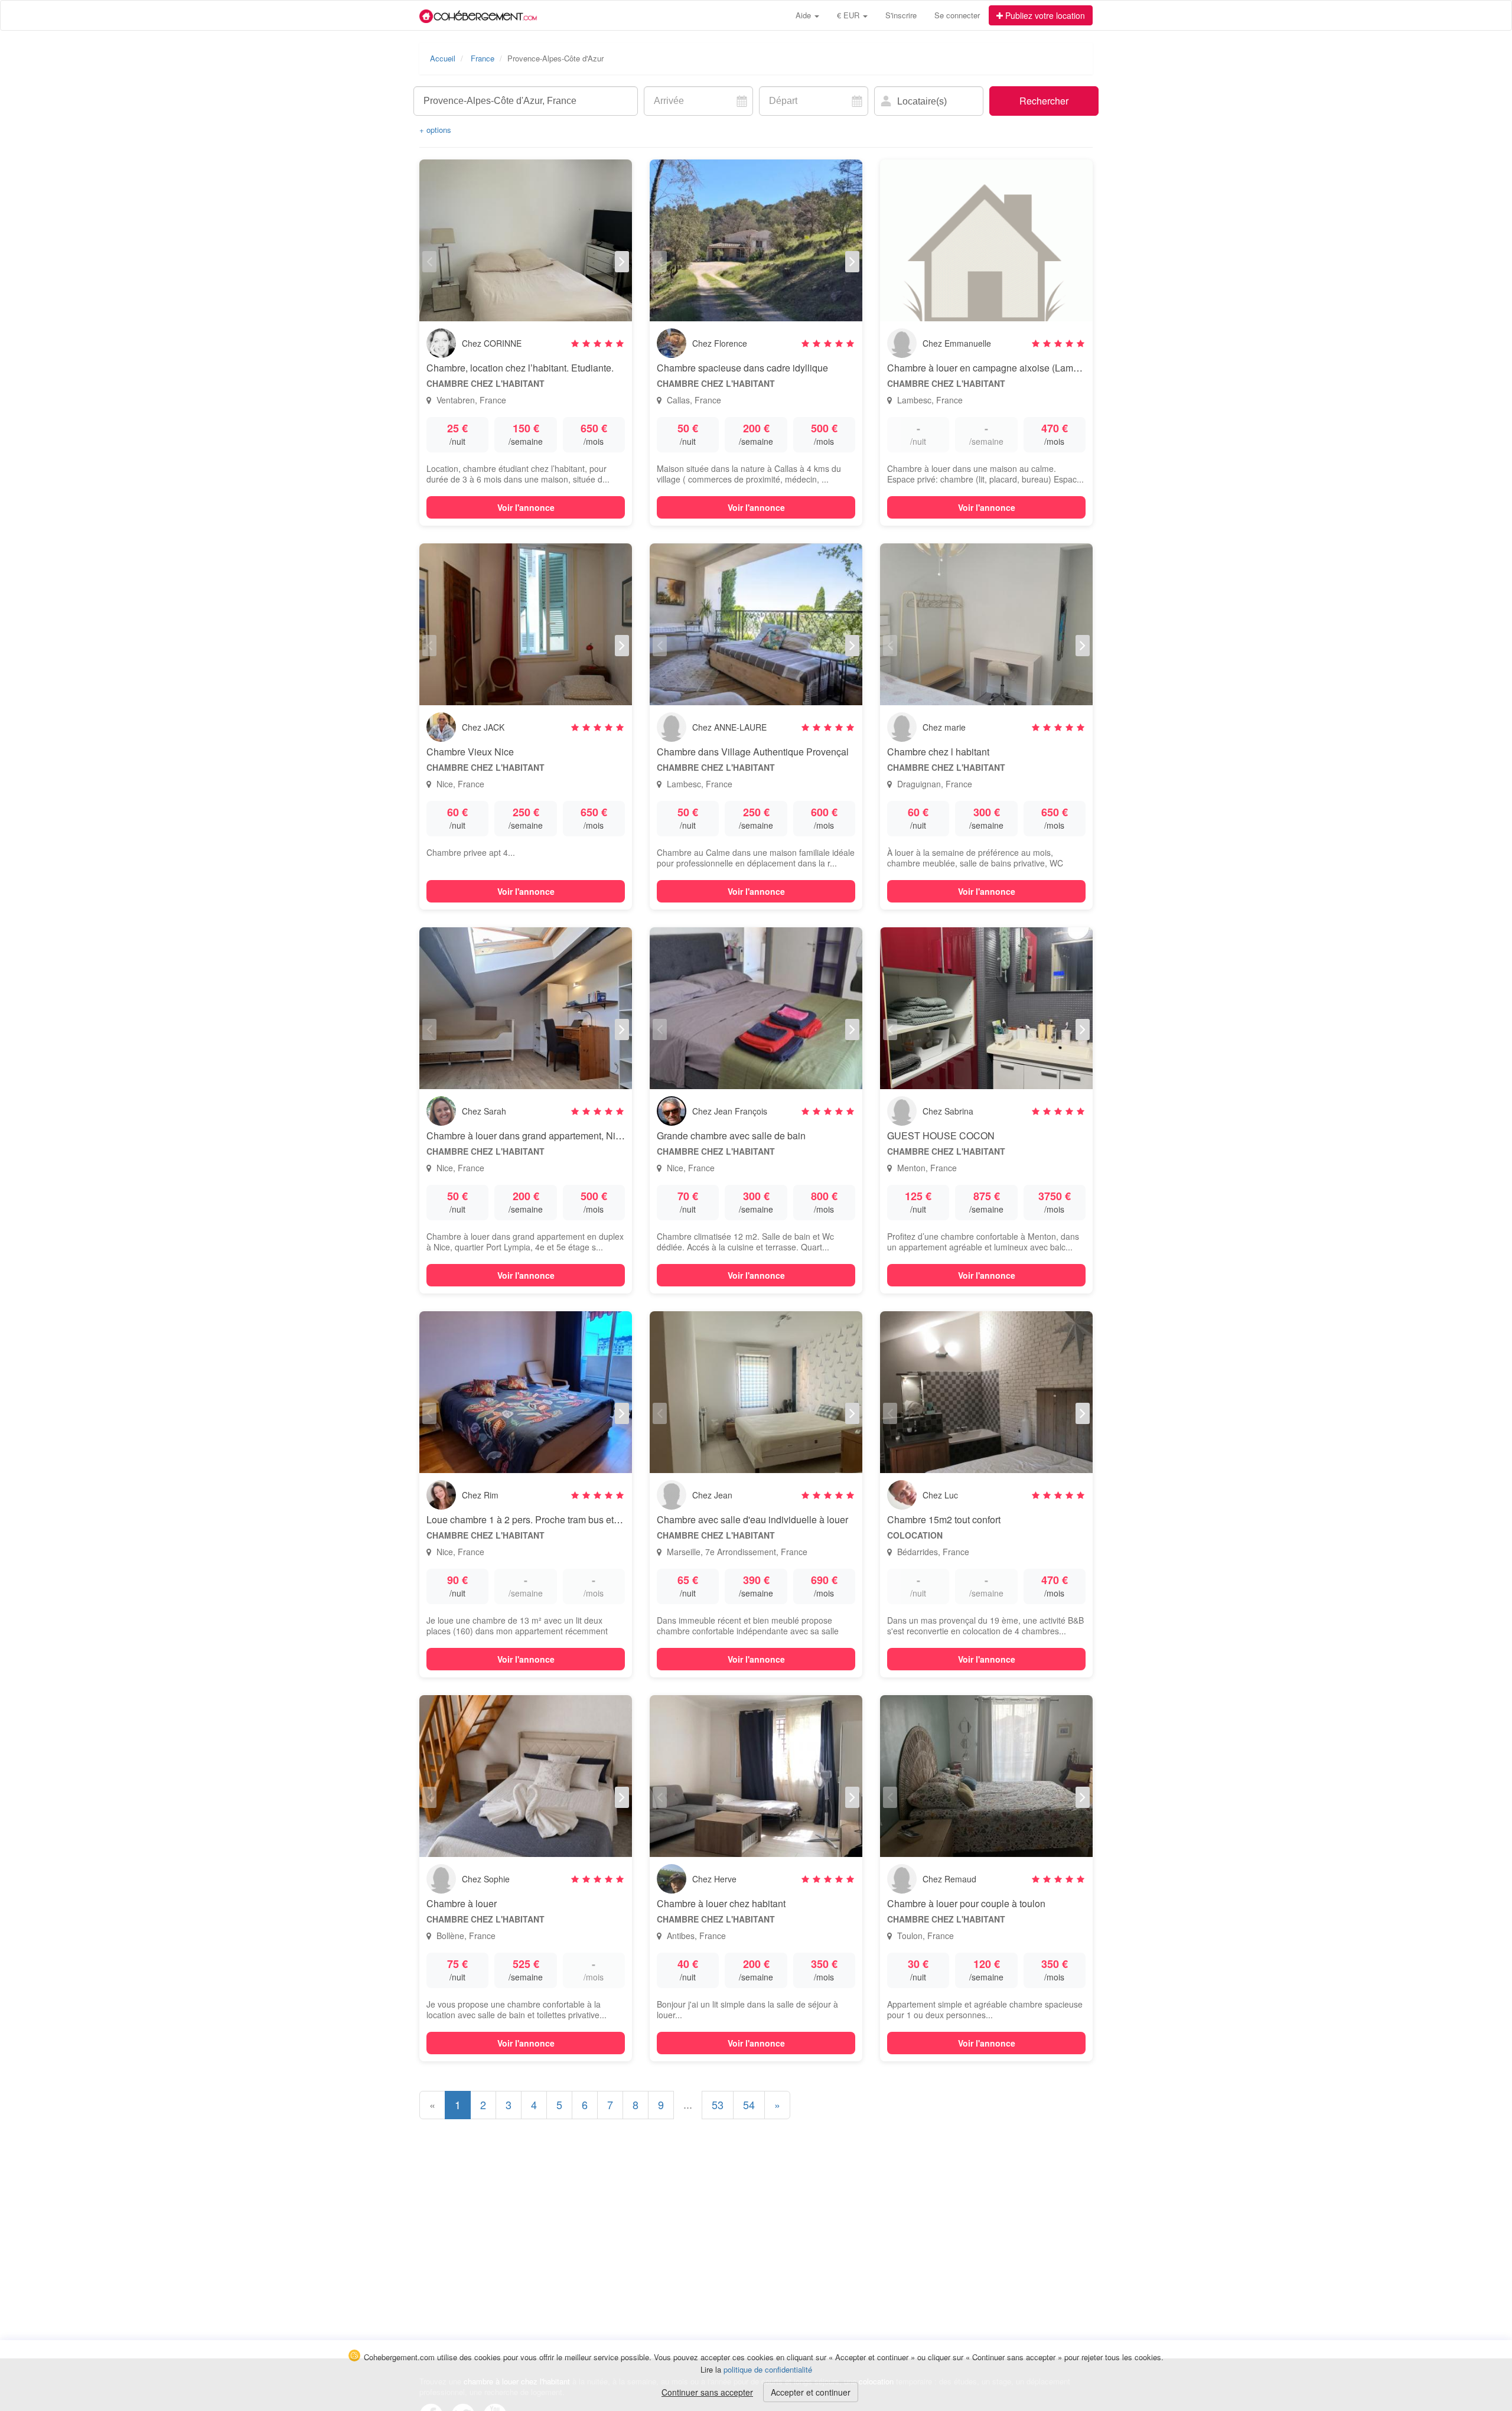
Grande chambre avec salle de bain (731, 1136)
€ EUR (849, 15)
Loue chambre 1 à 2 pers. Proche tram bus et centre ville (544, 1519)
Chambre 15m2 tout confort (944, 1519)
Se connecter (957, 15)
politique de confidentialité (768, 2369)
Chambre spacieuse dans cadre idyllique (742, 368)
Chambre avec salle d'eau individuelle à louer (752, 1519)
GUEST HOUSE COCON (941, 1136)
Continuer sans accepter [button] (707, 2392)
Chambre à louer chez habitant (721, 1903)
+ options (435, 130)
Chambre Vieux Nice (470, 752)
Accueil (443, 58)
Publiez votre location (1044, 15)
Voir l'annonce (526, 507)
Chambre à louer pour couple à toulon (966, 1903)
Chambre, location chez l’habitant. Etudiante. (520, 368)
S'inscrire (901, 15)
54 (749, 2104)
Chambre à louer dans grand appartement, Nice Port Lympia (552, 1136)
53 (718, 2104)
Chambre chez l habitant (938, 752)
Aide (804, 15)
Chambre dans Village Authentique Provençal (753, 752)
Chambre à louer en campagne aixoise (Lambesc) (992, 368)
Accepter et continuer (811, 2392)
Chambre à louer (462, 1903)
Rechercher (1044, 101)
